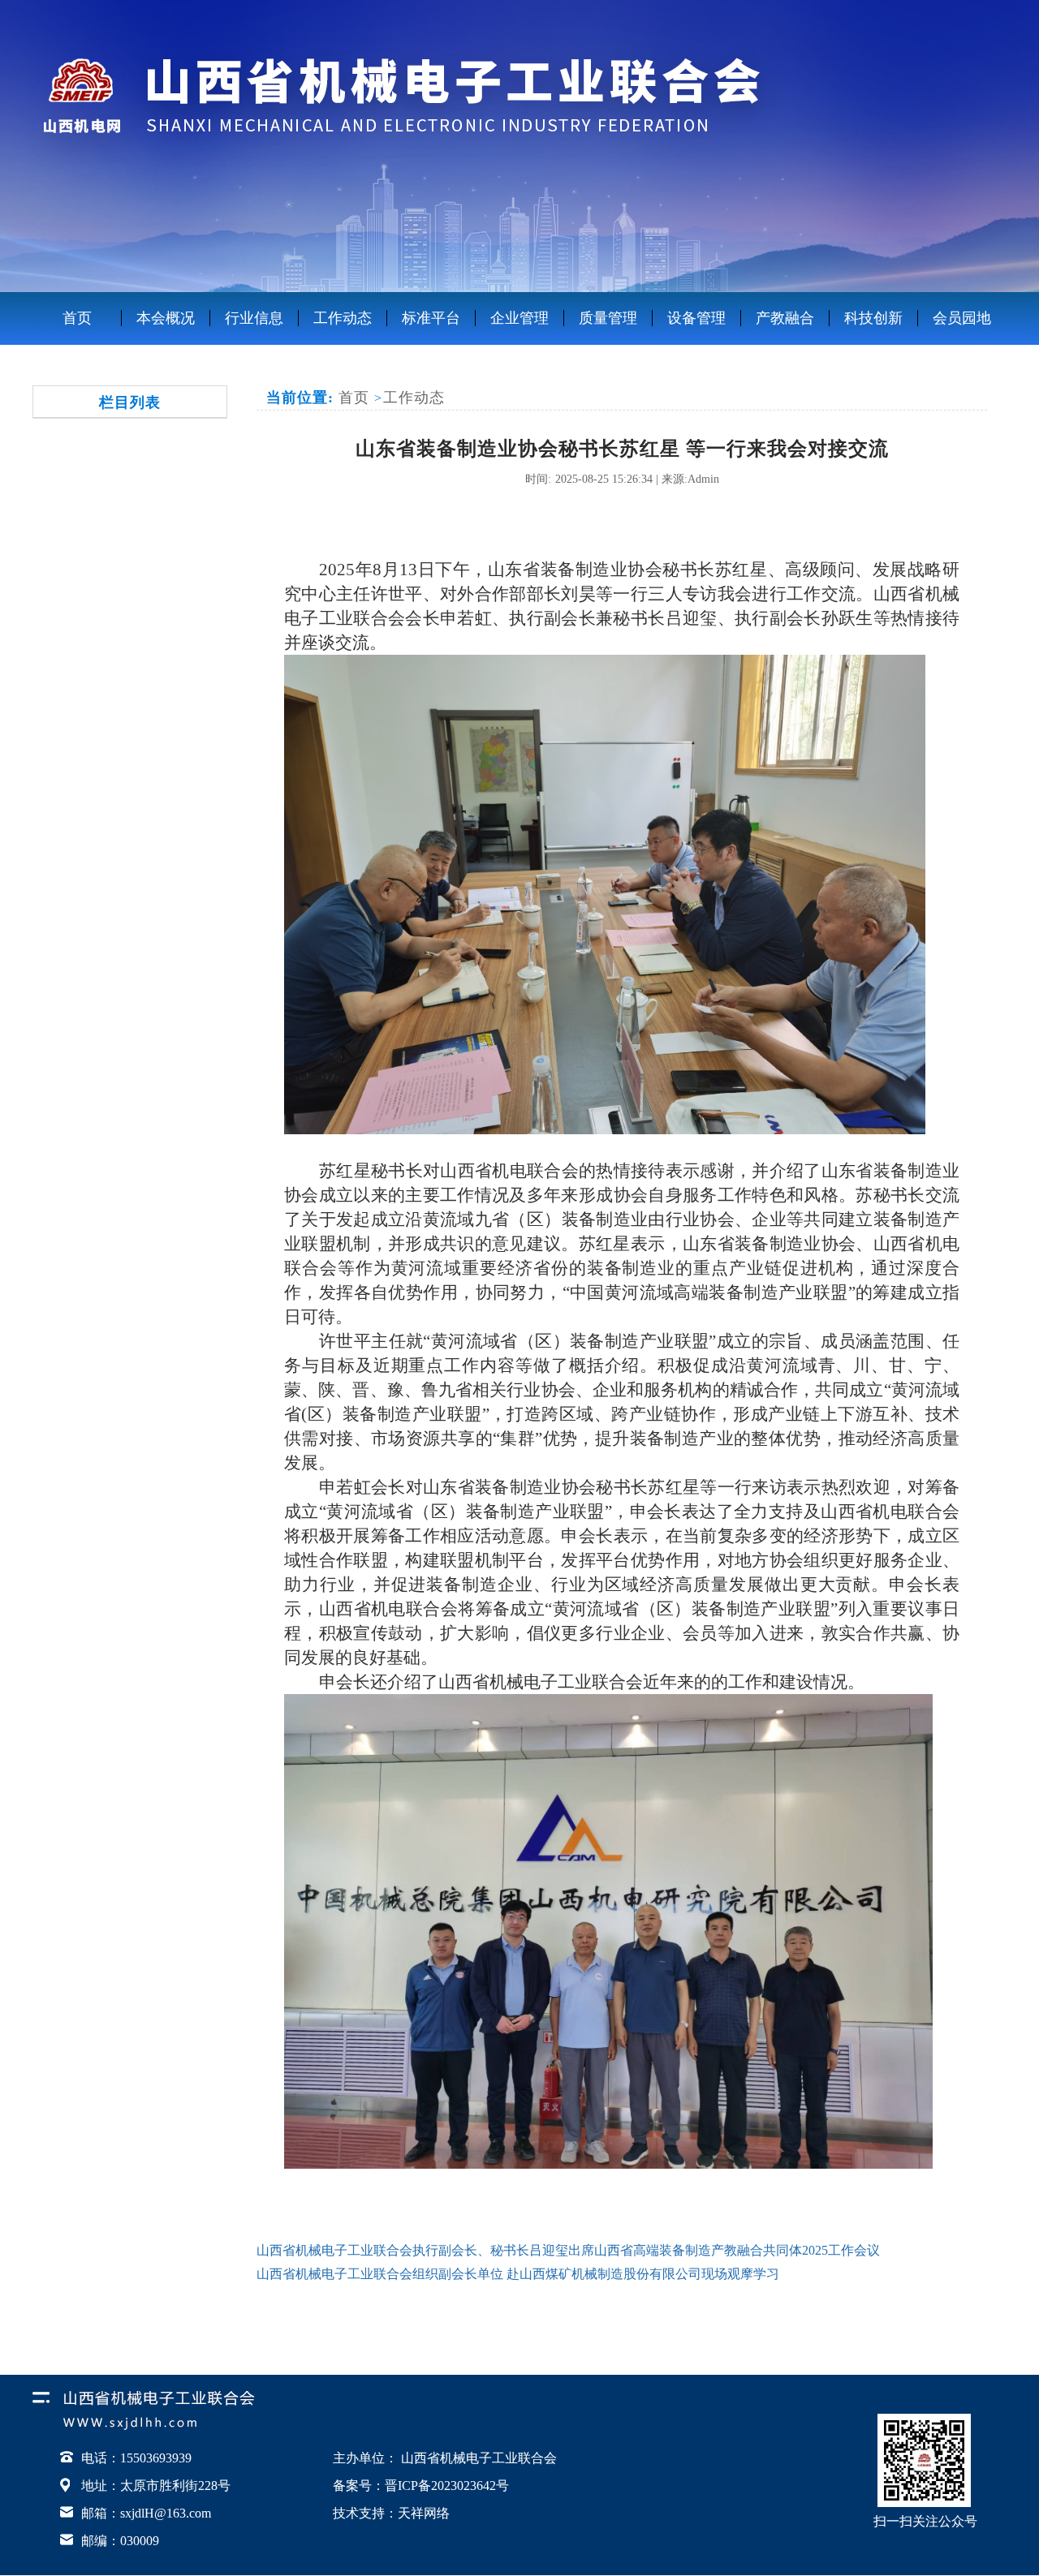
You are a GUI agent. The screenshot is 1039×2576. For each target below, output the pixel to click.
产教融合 (785, 318)
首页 (77, 318)
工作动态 (343, 318)
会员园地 (962, 318)
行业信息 (254, 318)
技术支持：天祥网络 (391, 2513)
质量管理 (608, 318)
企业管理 (519, 318)
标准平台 (431, 318)
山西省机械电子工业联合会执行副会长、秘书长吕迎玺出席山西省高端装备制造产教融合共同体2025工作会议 (568, 2250)
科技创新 (873, 318)
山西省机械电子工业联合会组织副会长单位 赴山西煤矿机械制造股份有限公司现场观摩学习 (518, 2274)
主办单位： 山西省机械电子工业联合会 (445, 2458)
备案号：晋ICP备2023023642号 (421, 2486)
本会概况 (166, 318)
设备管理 (696, 318)
